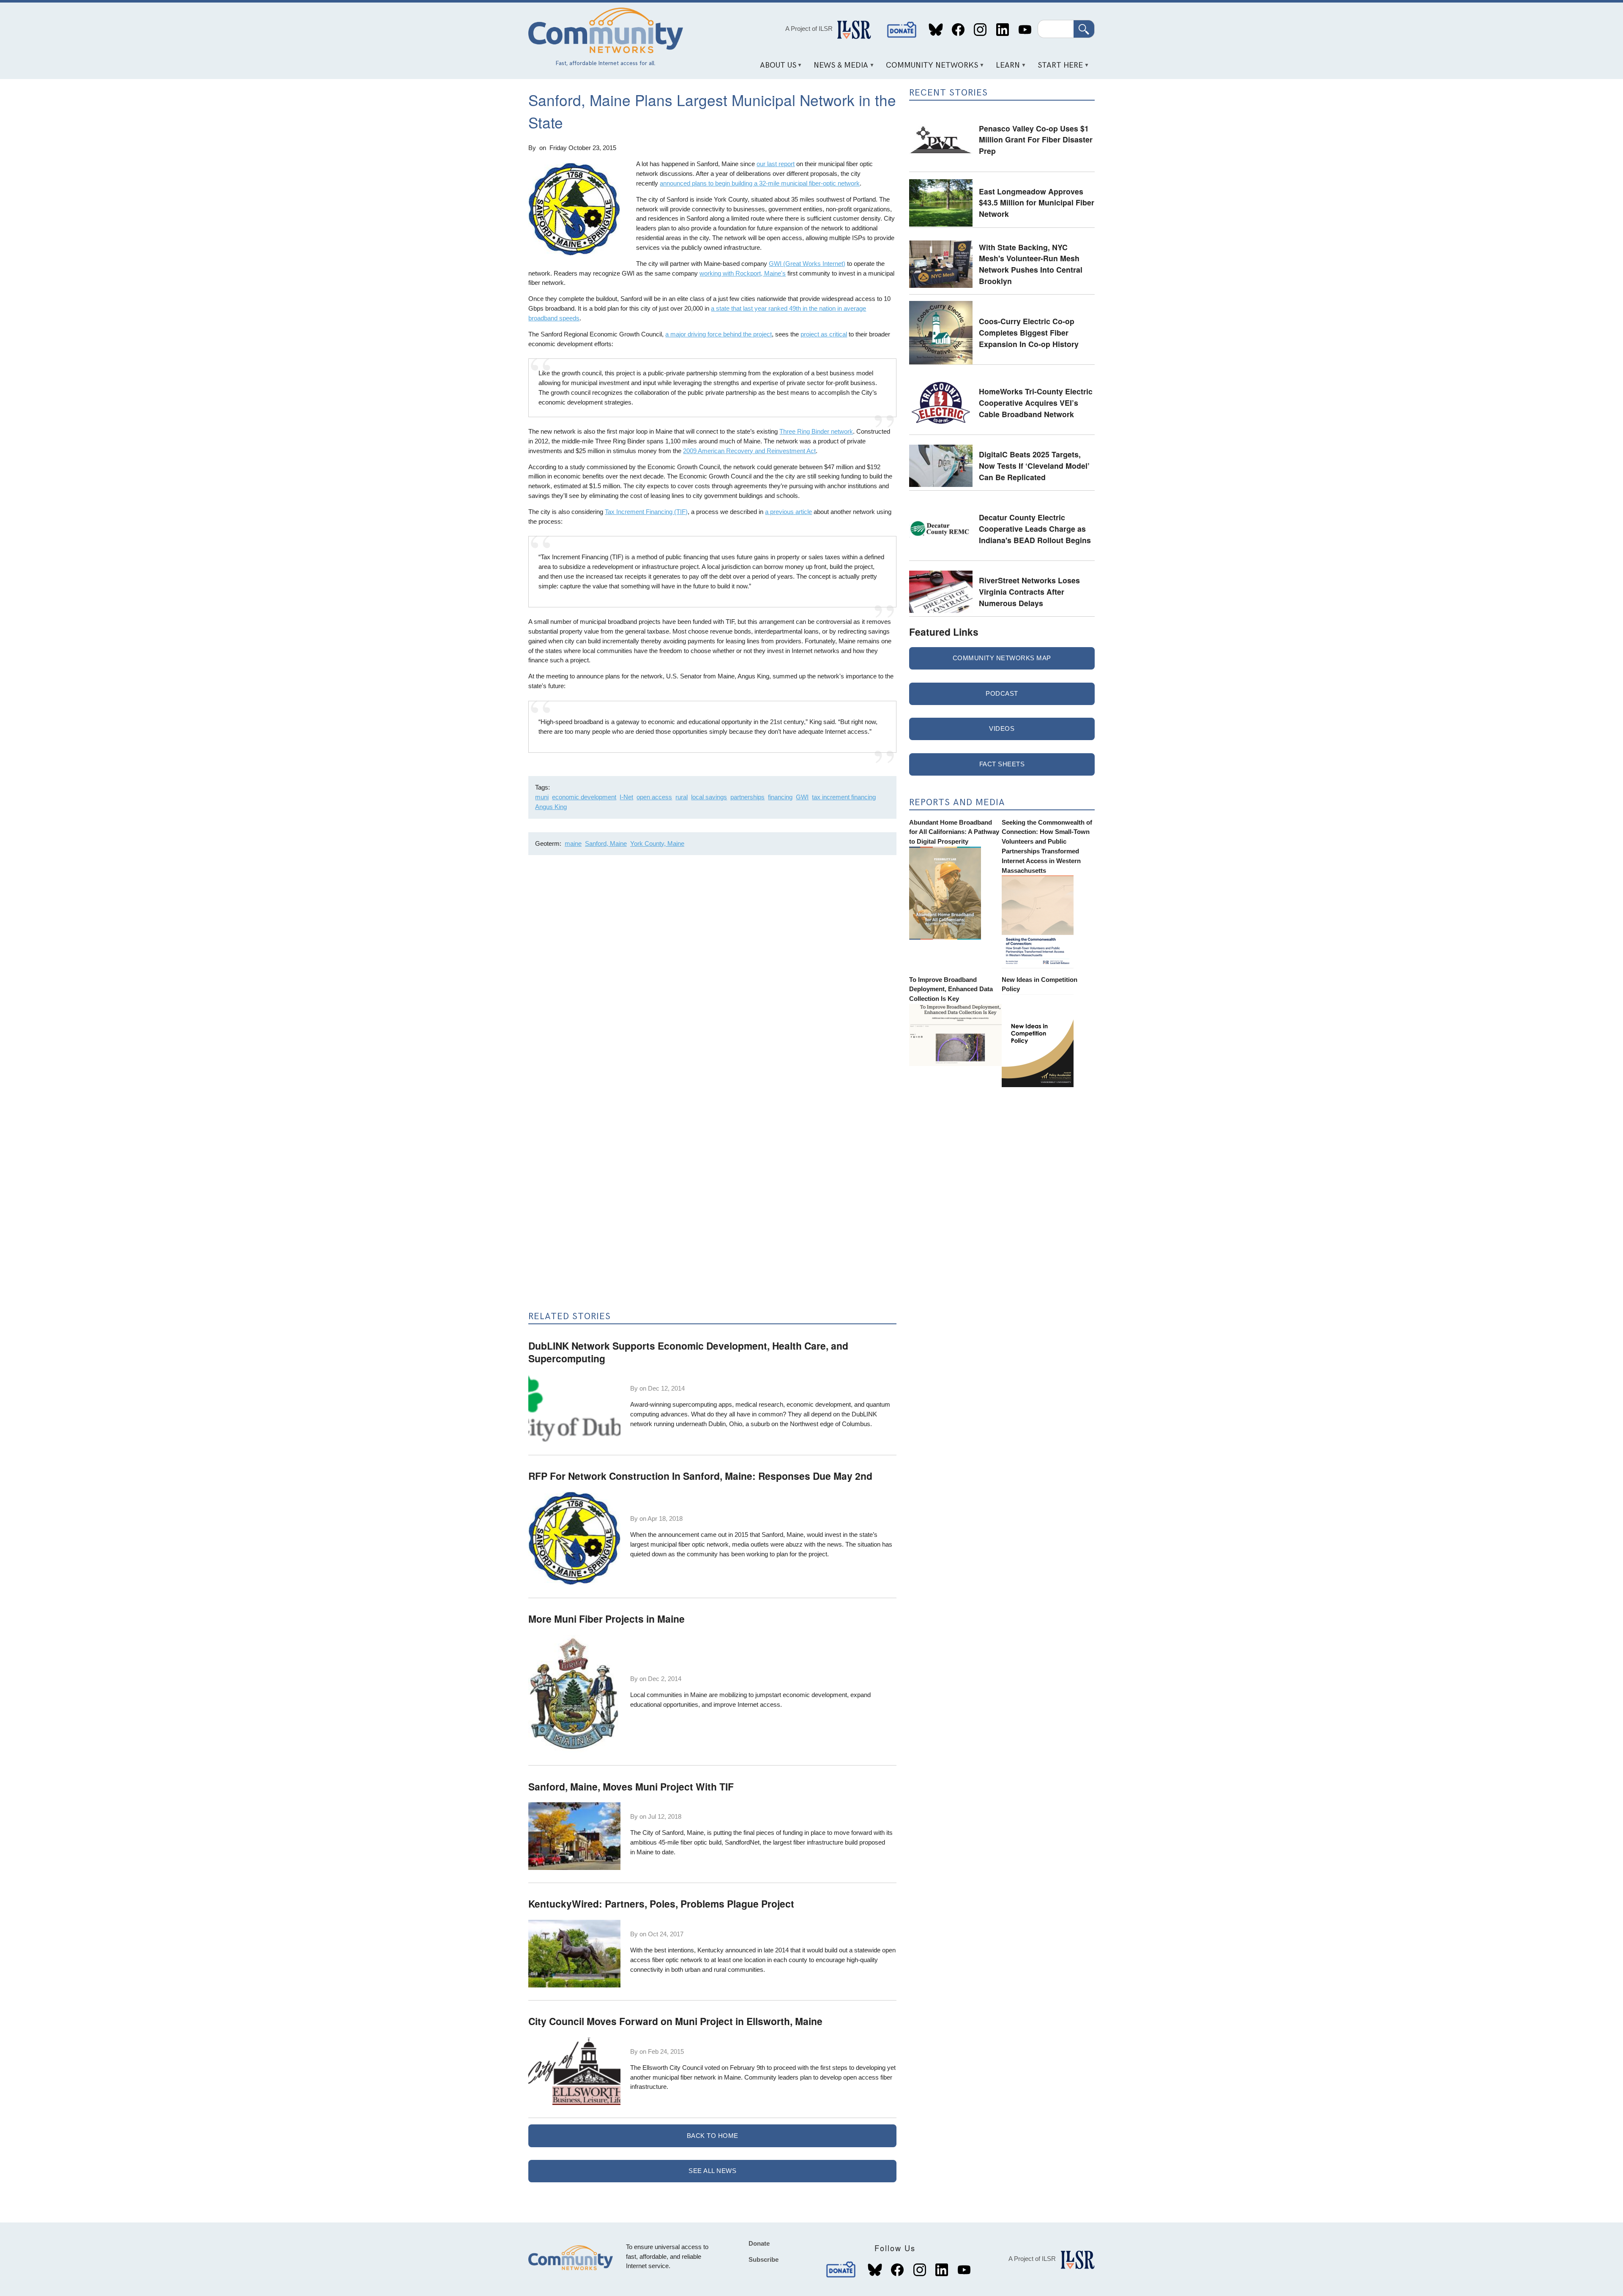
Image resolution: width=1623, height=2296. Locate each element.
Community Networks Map (1002, 658)
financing (780, 797)
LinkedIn (1002, 30)
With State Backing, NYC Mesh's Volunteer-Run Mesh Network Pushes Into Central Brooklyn (1031, 264)
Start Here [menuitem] (1057, 68)
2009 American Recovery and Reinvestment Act (749, 451)
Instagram (980, 30)
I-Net (626, 797)
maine (573, 843)
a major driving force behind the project (719, 334)
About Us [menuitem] (775, 68)
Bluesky (936, 30)
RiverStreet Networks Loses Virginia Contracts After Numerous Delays (1029, 591)
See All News (712, 2171)
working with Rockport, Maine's (743, 273)
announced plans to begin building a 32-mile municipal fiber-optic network (760, 183)
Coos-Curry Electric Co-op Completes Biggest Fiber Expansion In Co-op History (1029, 332)
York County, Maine (657, 843)
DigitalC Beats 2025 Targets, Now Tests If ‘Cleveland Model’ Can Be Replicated (1034, 465)
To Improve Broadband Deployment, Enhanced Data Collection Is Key (951, 989)
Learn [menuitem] (1005, 68)
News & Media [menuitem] (838, 68)
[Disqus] (712, 974)
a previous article (788, 512)
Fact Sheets (1002, 764)
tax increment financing (844, 797)
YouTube (1025, 30)
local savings (709, 797)
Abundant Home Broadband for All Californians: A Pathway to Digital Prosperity (954, 832)
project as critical (824, 334)
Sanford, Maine (606, 843)
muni (542, 797)
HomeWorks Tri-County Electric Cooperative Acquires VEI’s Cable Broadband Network (1036, 402)
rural (682, 797)
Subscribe (764, 2259)
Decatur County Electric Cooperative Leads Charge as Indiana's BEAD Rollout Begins (1035, 528)
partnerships (747, 797)
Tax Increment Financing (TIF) (646, 512)
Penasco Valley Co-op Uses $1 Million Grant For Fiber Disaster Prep (1036, 139)
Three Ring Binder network (816, 431)
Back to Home (713, 2136)
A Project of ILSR (809, 29)
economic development (584, 797)
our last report (776, 164)
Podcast (1002, 693)
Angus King (551, 807)
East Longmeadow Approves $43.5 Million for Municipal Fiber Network (1037, 202)
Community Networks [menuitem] (929, 68)
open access (654, 797)
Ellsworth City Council (673, 2068)
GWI (802, 797)
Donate (902, 30)
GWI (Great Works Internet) (807, 264)
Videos (1002, 728)
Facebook (958, 30)
